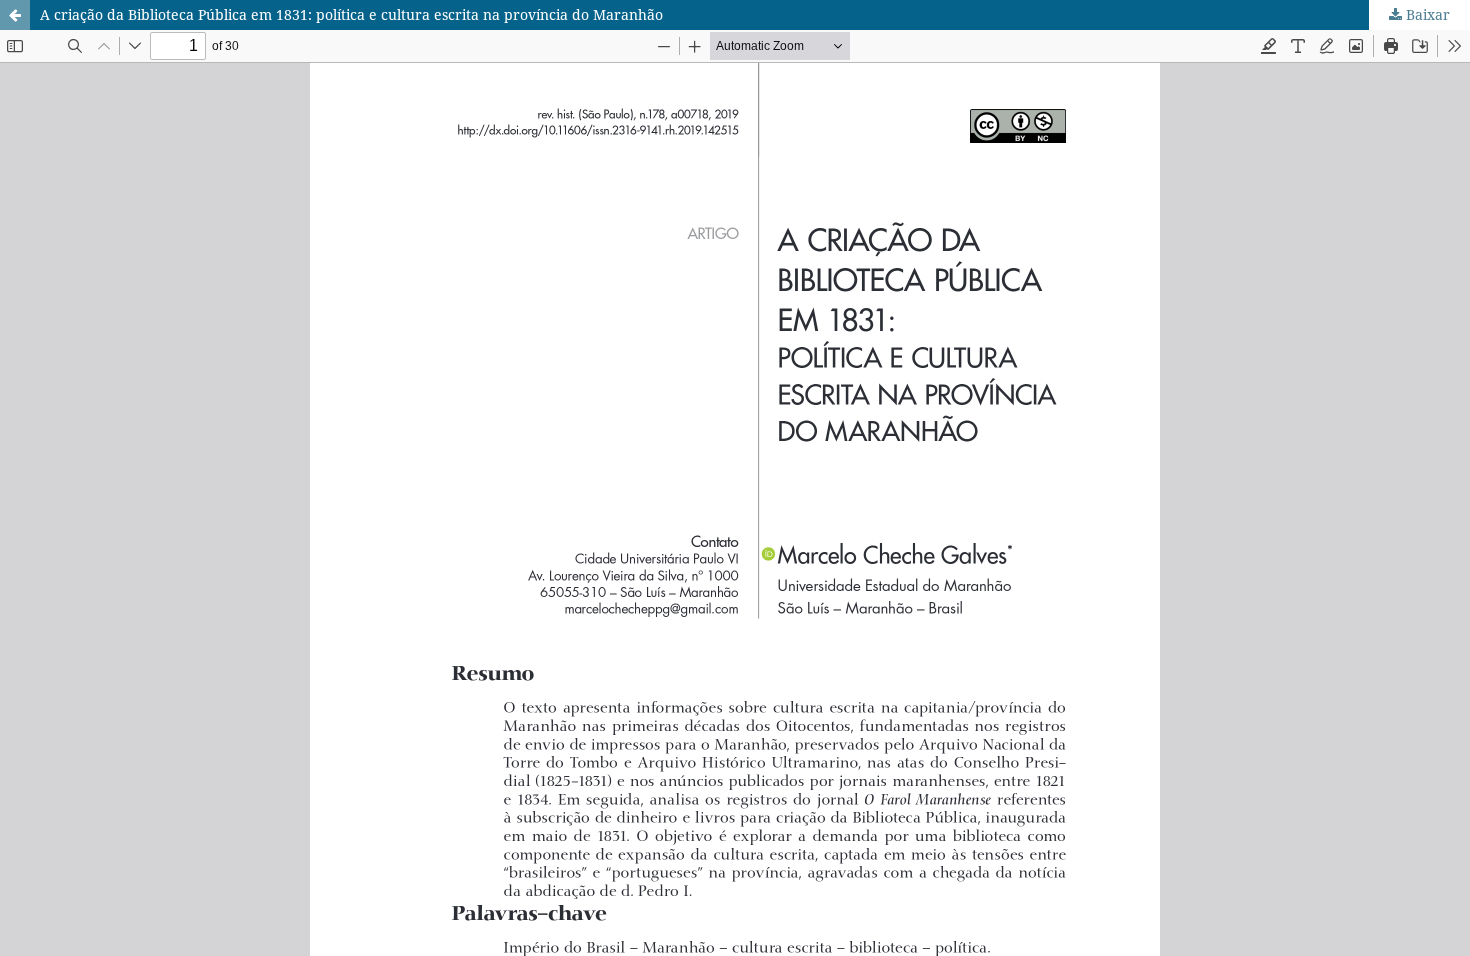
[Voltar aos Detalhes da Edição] (15, 15)
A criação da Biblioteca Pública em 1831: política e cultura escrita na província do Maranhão (351, 14)
